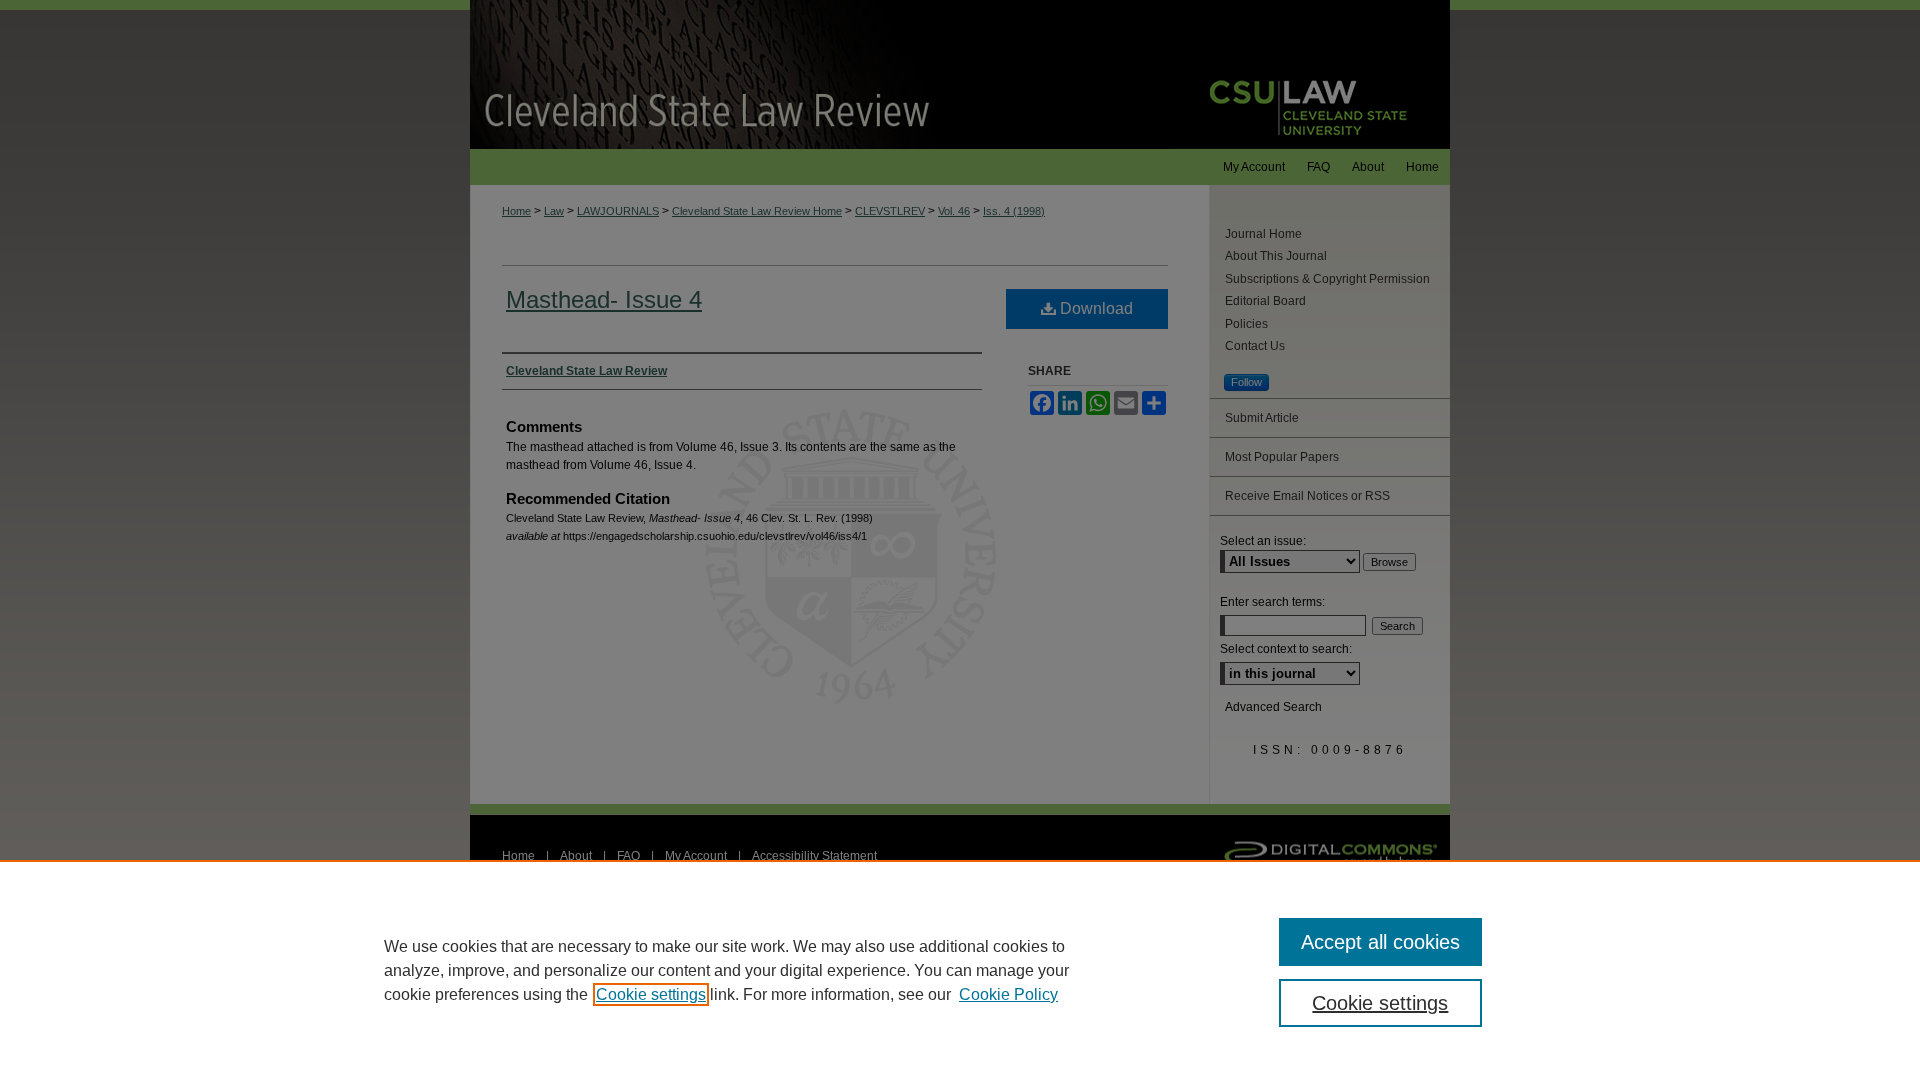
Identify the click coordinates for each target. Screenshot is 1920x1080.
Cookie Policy (1008, 994)
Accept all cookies (1380, 942)
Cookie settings (651, 994)
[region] (960, 970)
